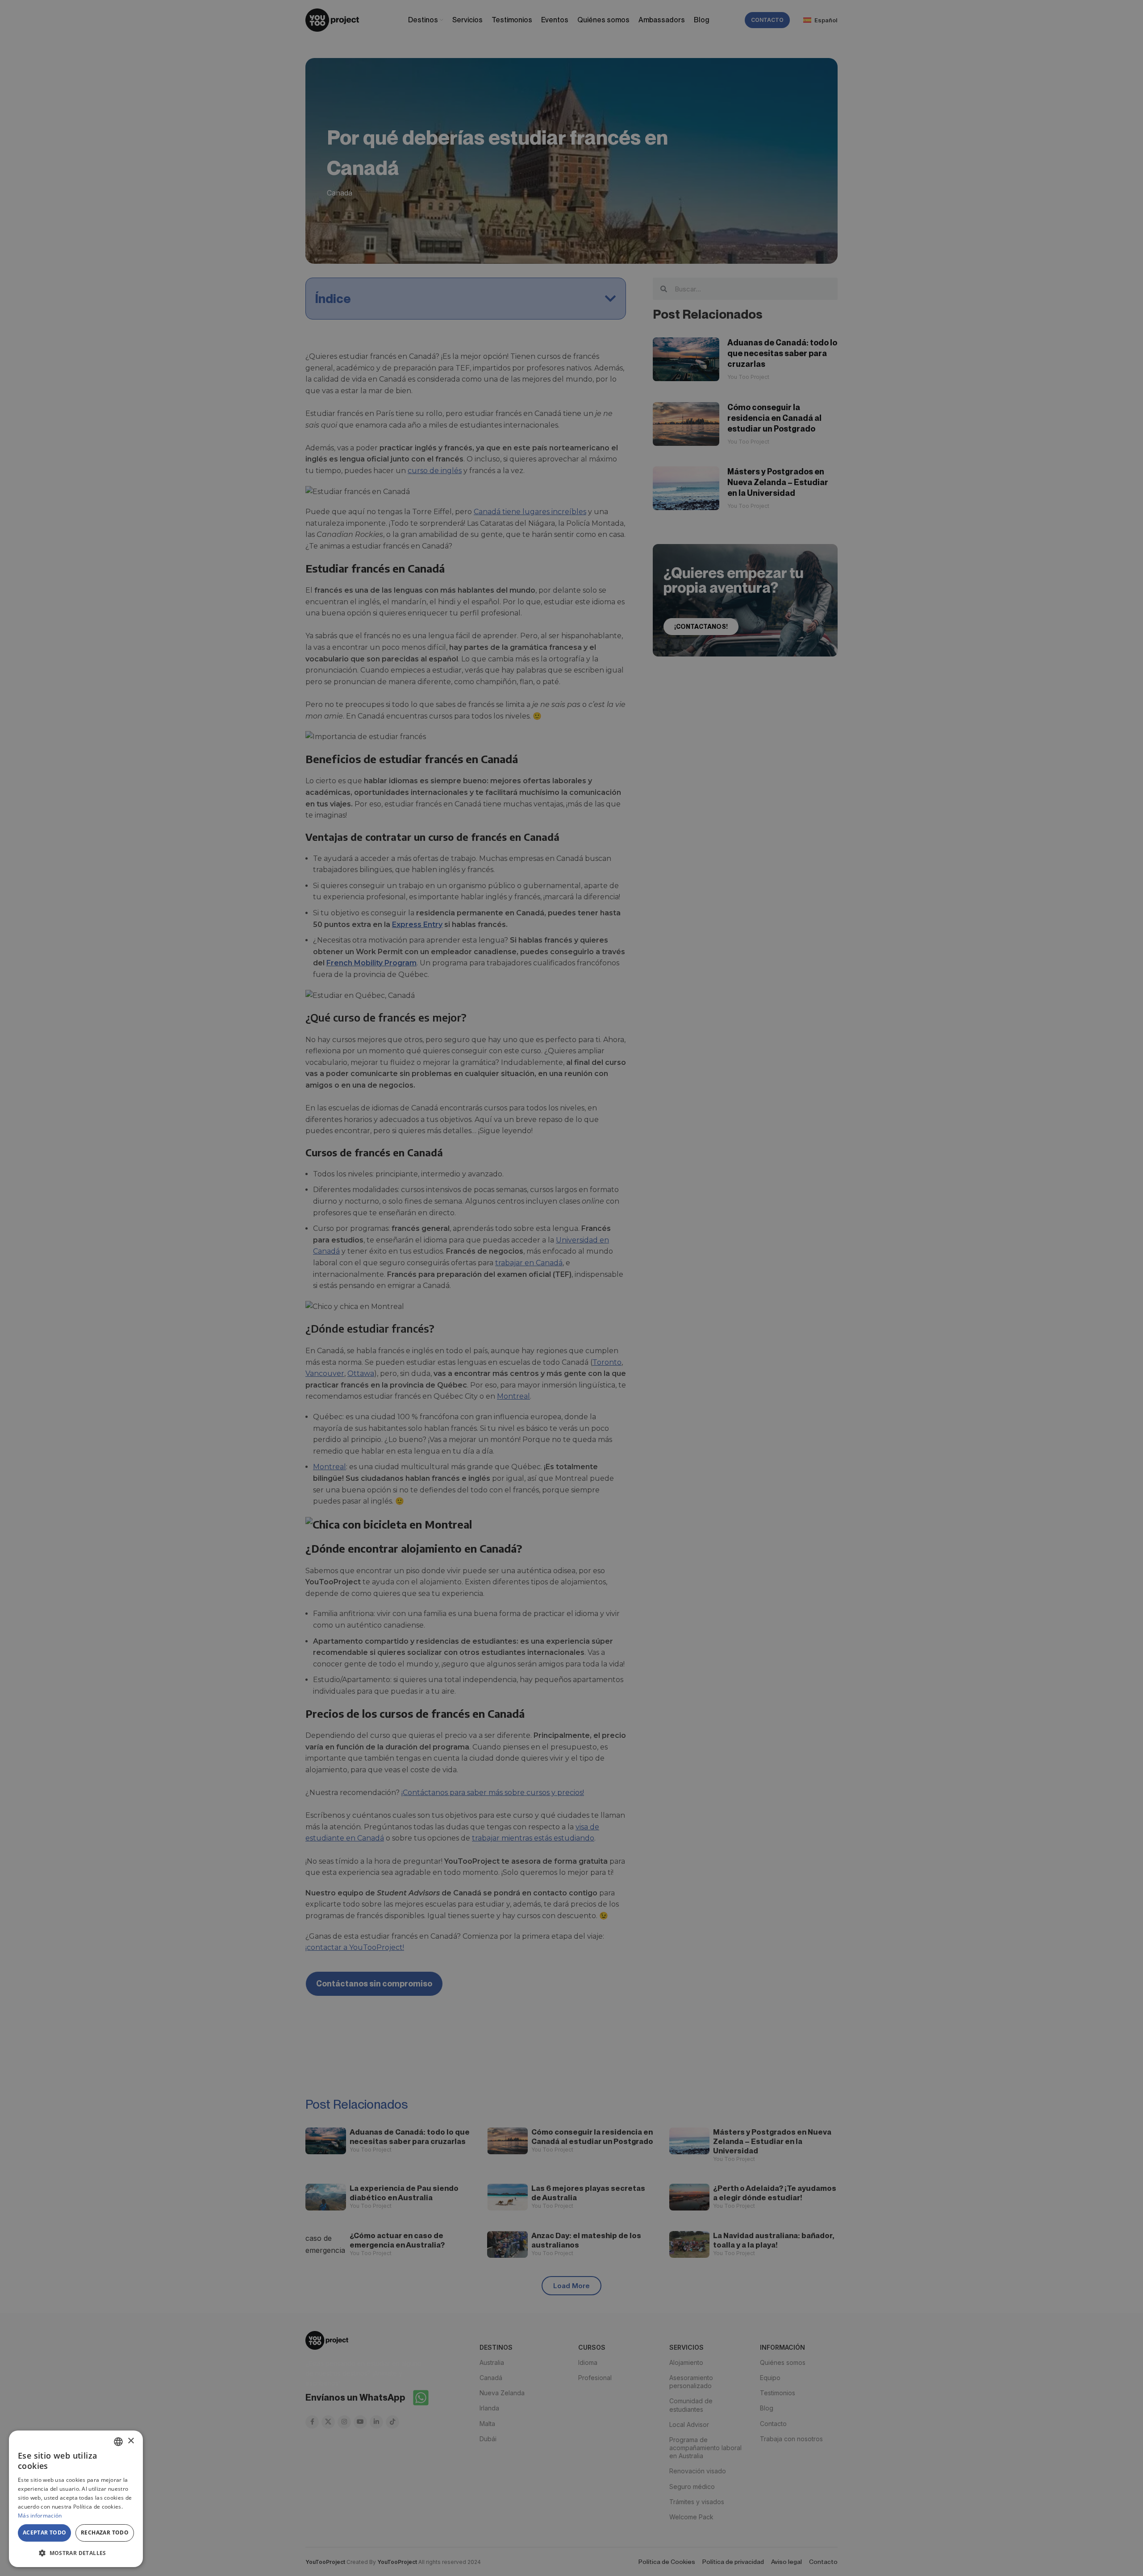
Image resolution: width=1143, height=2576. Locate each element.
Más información (40, 2516)
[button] (76, 2553)
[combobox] (118, 2442)
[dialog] (76, 2499)
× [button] (131, 2441)
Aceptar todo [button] (45, 2532)
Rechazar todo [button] (105, 2532)
